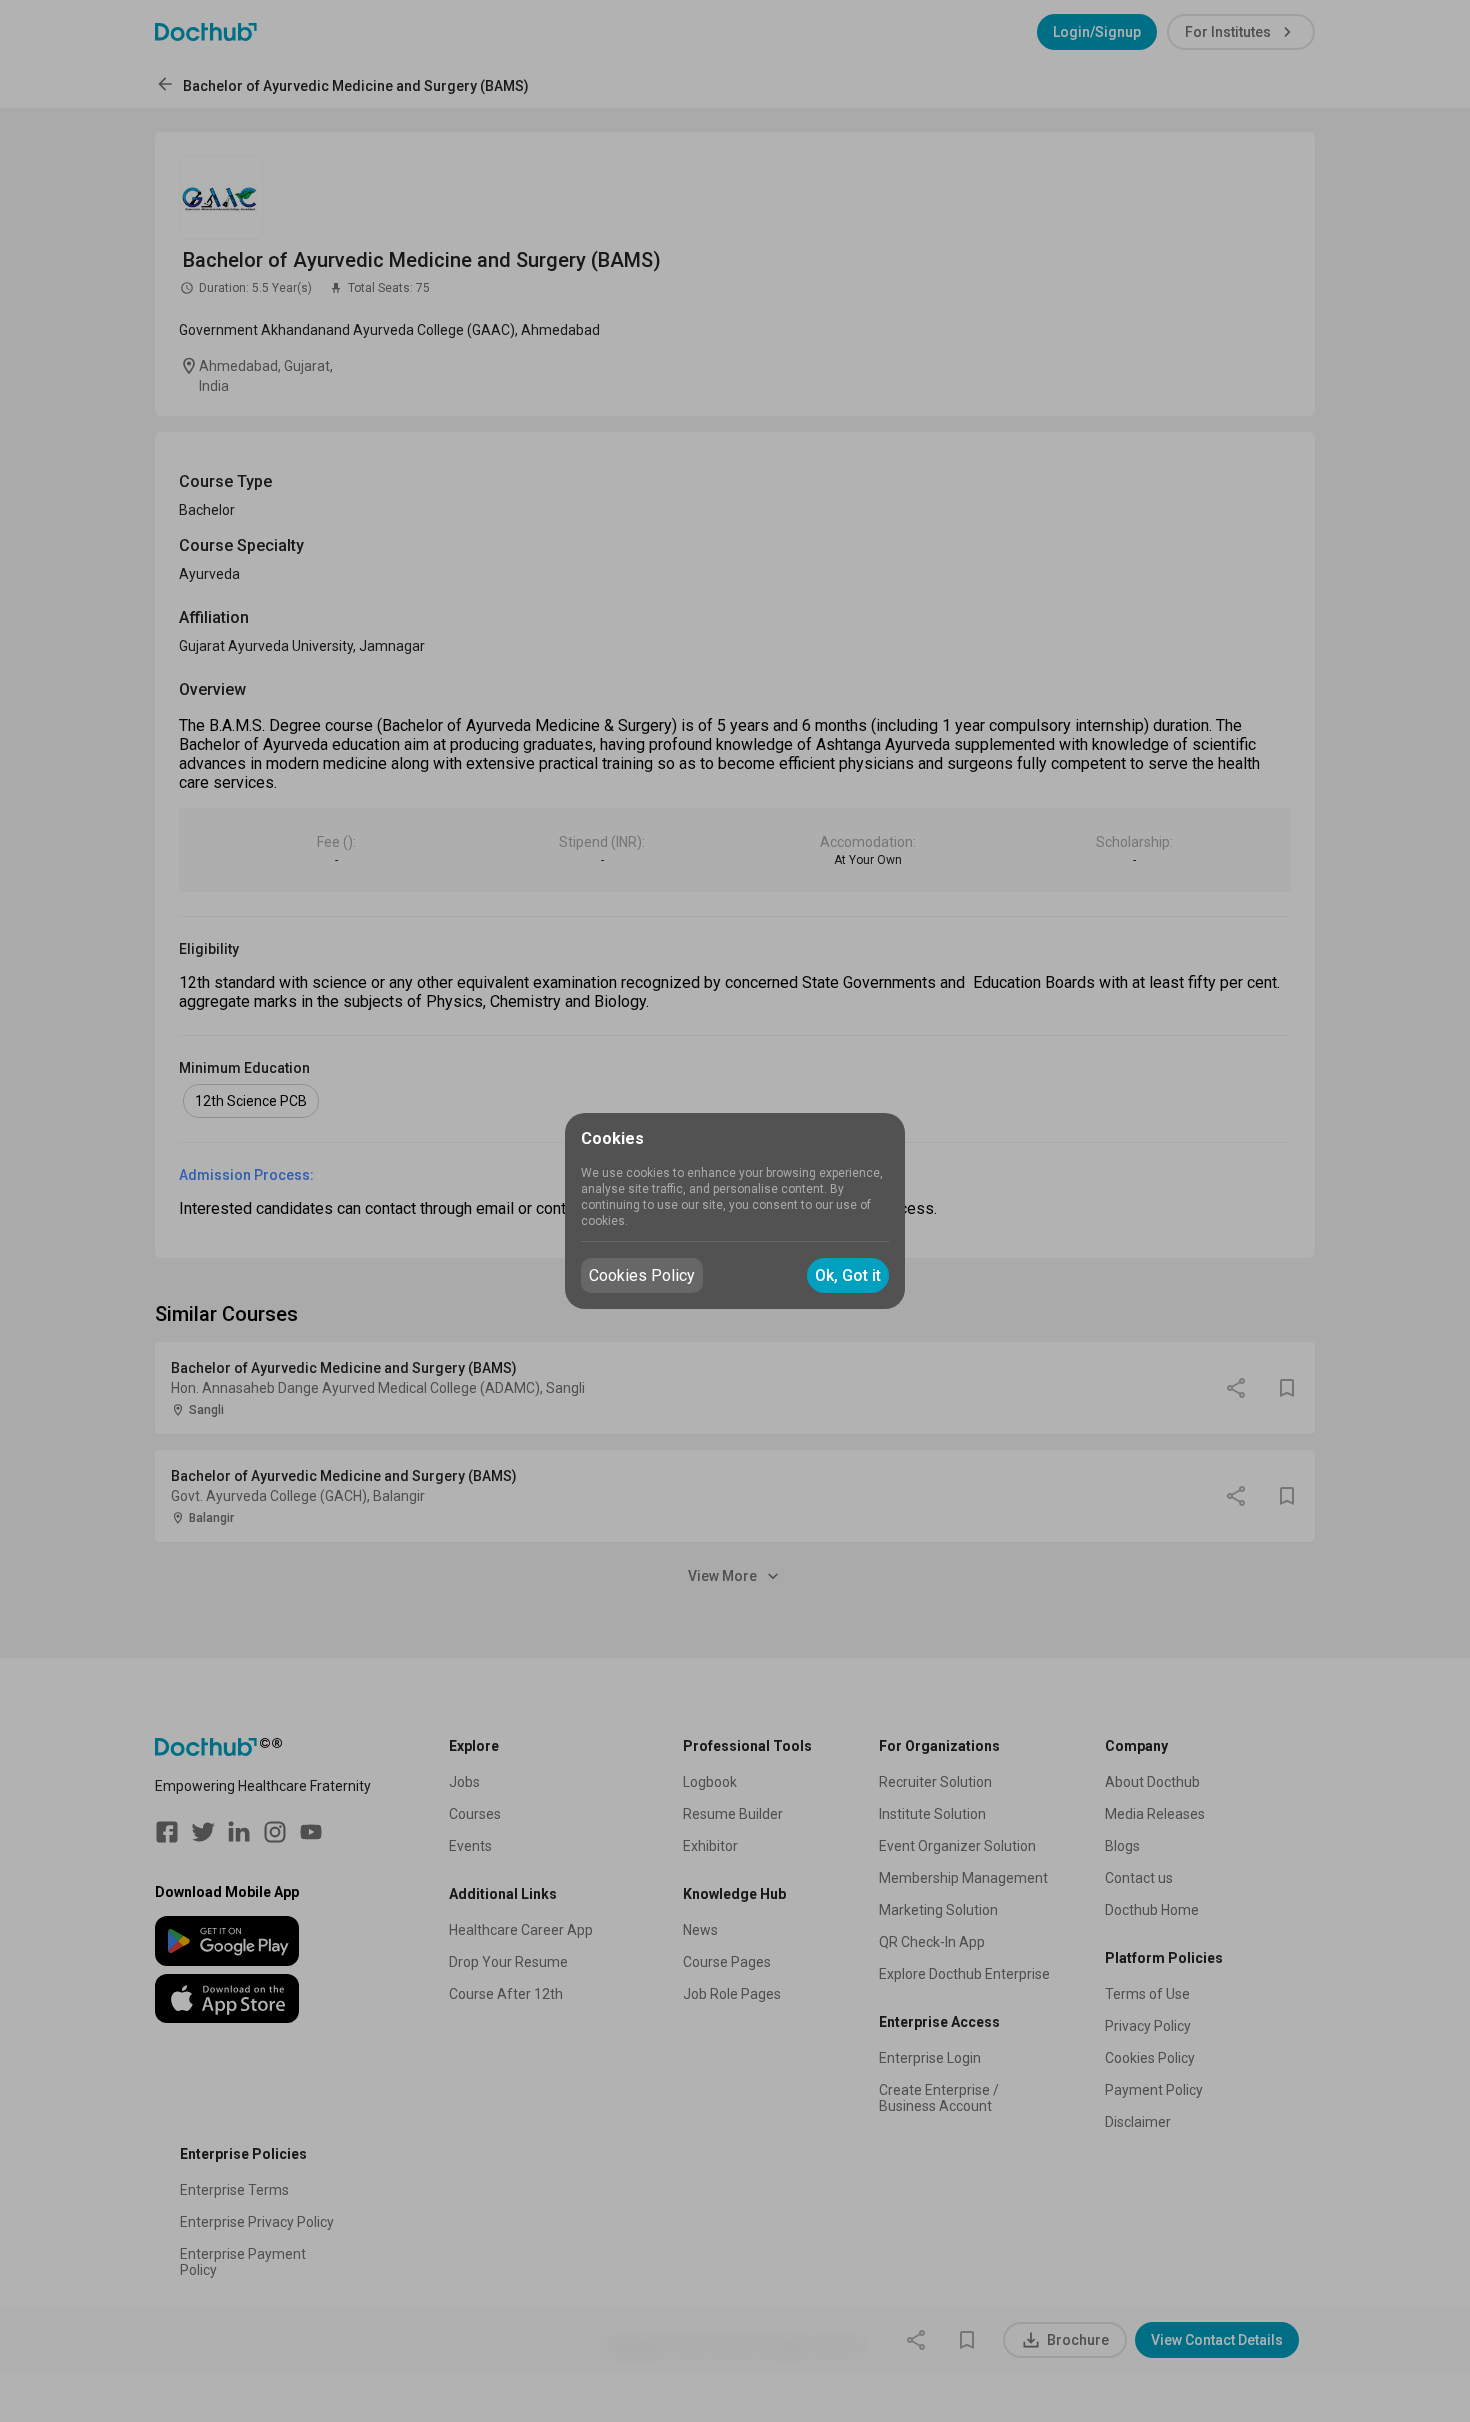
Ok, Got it (848, 1275)
